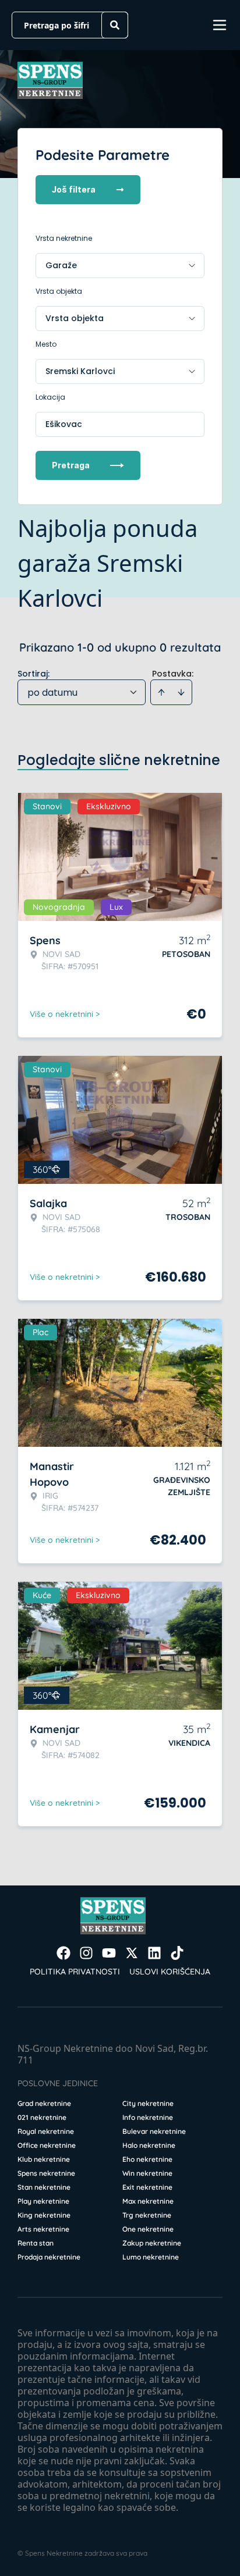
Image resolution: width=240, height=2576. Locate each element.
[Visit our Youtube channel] (109, 1953)
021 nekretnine (42, 2117)
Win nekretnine (147, 2173)
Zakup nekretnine (152, 2243)
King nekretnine (44, 2215)
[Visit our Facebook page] (63, 1953)
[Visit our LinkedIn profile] (154, 1953)
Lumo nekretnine (151, 2257)
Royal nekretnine (46, 2131)
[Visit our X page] (132, 1953)
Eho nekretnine (147, 2159)
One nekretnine (148, 2229)
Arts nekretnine (43, 2229)
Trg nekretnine (147, 2215)
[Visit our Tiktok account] (177, 1953)
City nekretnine (148, 2103)
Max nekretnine (148, 2201)
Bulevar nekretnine (154, 2131)
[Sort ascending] (161, 692)
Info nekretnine (148, 2117)
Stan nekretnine (44, 2187)
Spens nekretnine (46, 2173)
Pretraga (71, 465)
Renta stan (36, 2243)
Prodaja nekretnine (49, 2257)
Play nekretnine (43, 2201)
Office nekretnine (47, 2145)
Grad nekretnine (44, 2103)
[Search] (115, 25)
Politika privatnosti (75, 1972)
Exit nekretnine (147, 2187)
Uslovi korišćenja (170, 1972)
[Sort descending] (181, 692)
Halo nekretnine (149, 2145)
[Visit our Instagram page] (86, 1953)
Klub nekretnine (44, 2159)
